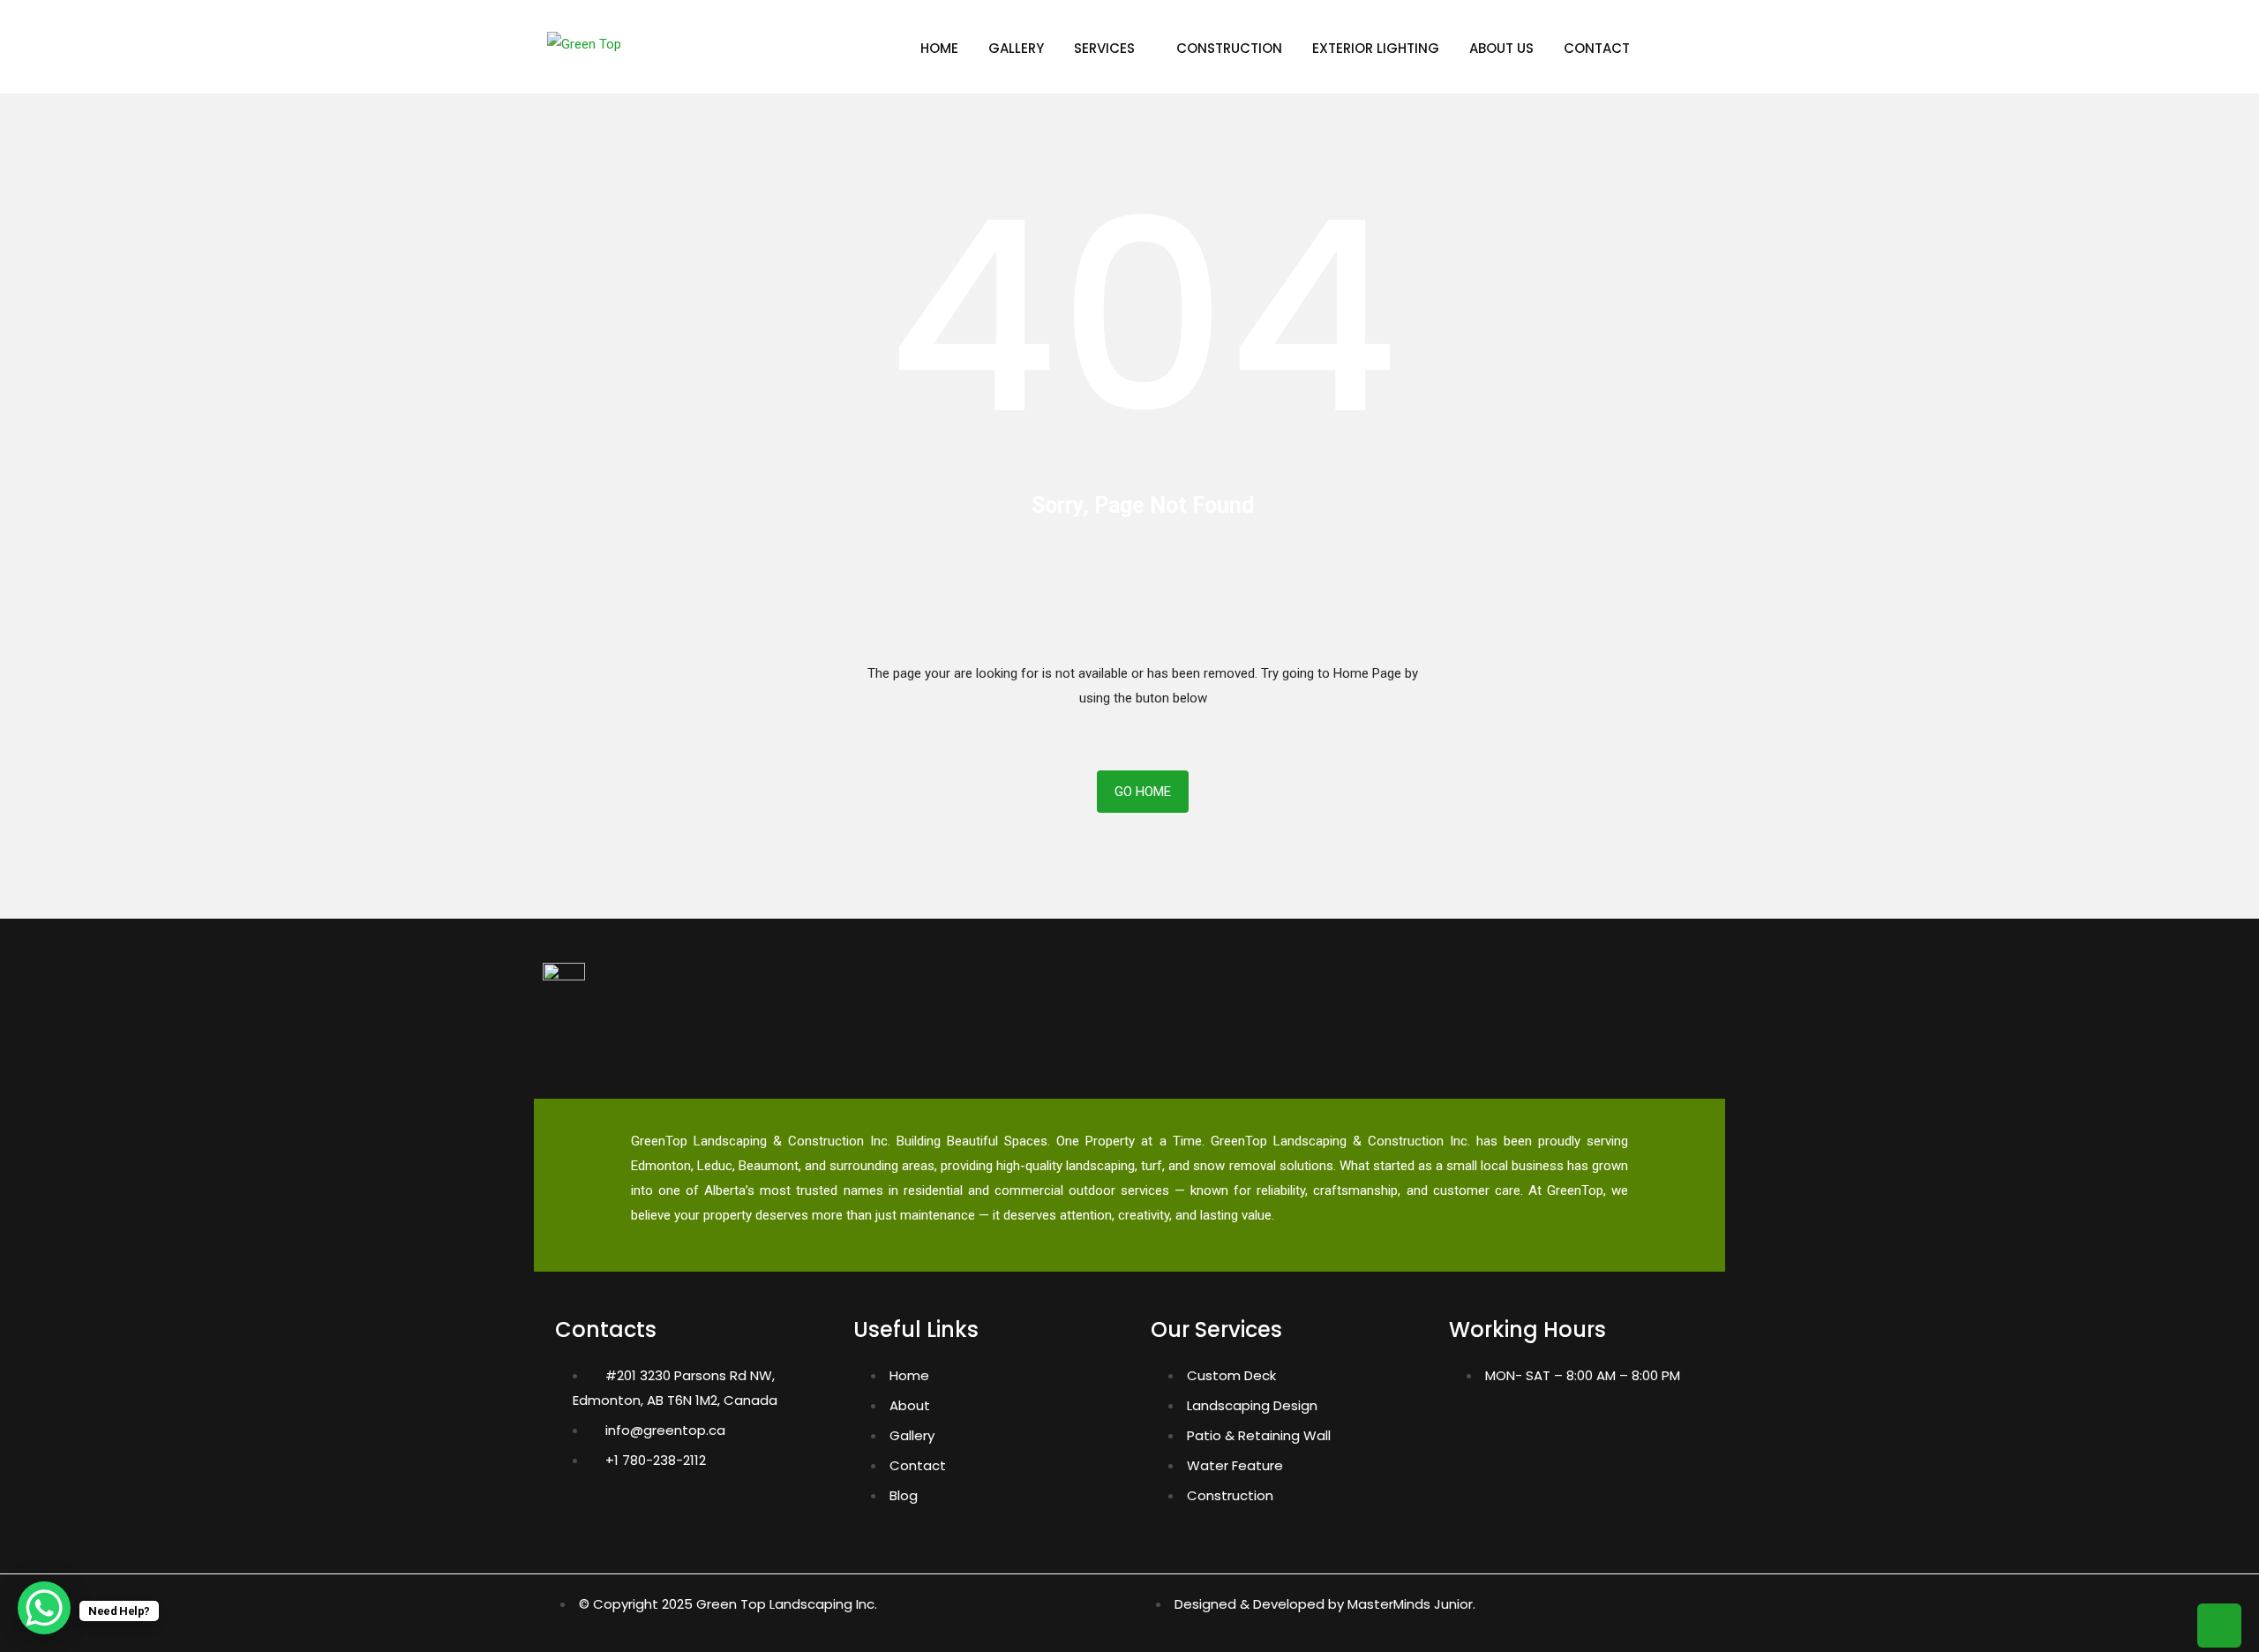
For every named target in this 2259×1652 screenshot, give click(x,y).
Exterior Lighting (1376, 48)
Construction (1229, 48)
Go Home (1143, 792)
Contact (1597, 48)
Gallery (1016, 48)
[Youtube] (1577, 1428)
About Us (1501, 48)
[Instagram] (1524, 1428)
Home (939, 48)
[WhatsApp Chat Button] (44, 1608)
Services (1104, 48)
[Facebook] (1471, 1428)
